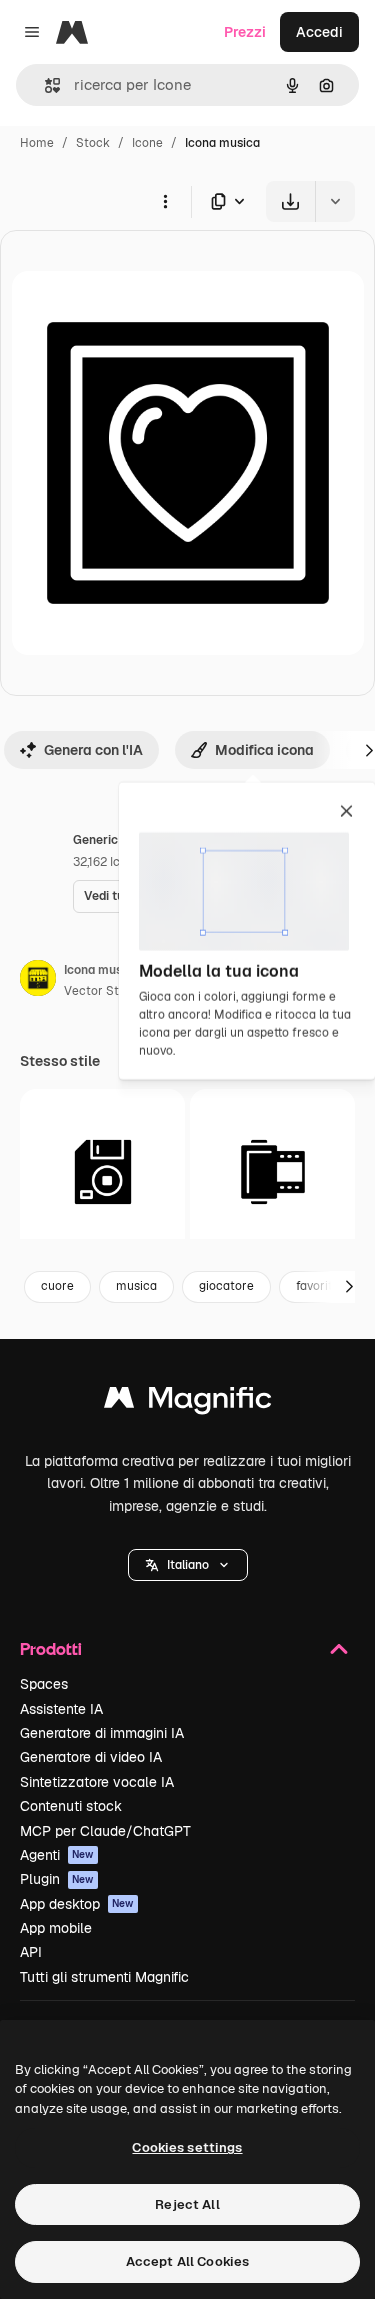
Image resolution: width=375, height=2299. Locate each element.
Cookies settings (187, 2147)
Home (37, 143)
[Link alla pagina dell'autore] (38, 981)
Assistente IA (61, 1709)
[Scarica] (290, 201)
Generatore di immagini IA (102, 1733)
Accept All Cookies (187, 2261)
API (31, 1952)
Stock (93, 143)
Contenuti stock (71, 1806)
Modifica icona (264, 750)
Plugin (57, 1879)
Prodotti (51, 1648)
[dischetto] (102, 1171)
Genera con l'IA (93, 750)
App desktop (77, 1904)
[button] (188, 1565)
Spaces (44, 1684)
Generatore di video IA (91, 1757)
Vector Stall (98, 991)
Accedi (319, 32)
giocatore (226, 1286)
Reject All (187, 2204)
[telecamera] (272, 1171)
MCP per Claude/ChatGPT (105, 1831)
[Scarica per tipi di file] (229, 201)
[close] (346, 813)
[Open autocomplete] (44, 85)
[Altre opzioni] (165, 201)
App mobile (56, 1928)
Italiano (188, 1565)
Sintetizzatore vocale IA (97, 1782)
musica (136, 1286)
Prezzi (245, 32)
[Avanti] (349, 1287)
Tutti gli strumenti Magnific (104, 1977)
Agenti (57, 1855)
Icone (147, 143)
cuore (57, 1286)
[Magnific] (188, 1402)
